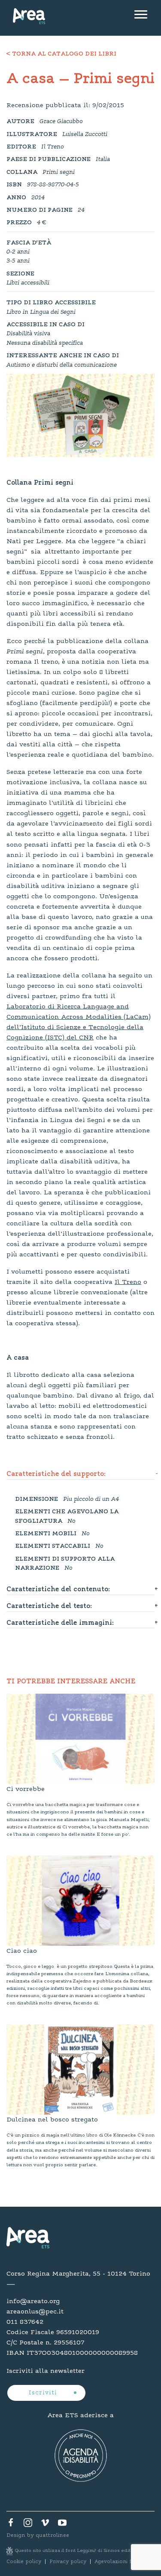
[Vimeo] (45, 2525)
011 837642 (25, 2322)
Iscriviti (44, 2393)
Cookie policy (24, 2562)
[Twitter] (28, 2525)
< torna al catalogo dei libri (61, 54)
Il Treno (128, 1282)
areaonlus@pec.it (35, 2312)
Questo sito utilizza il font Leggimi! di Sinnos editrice (78, 2551)
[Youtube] (62, 2525)
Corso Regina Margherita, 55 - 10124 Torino (78, 2274)
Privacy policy (68, 2562)
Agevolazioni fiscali (119, 2562)
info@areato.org (33, 2301)
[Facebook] (11, 2525)
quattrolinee (52, 2535)
